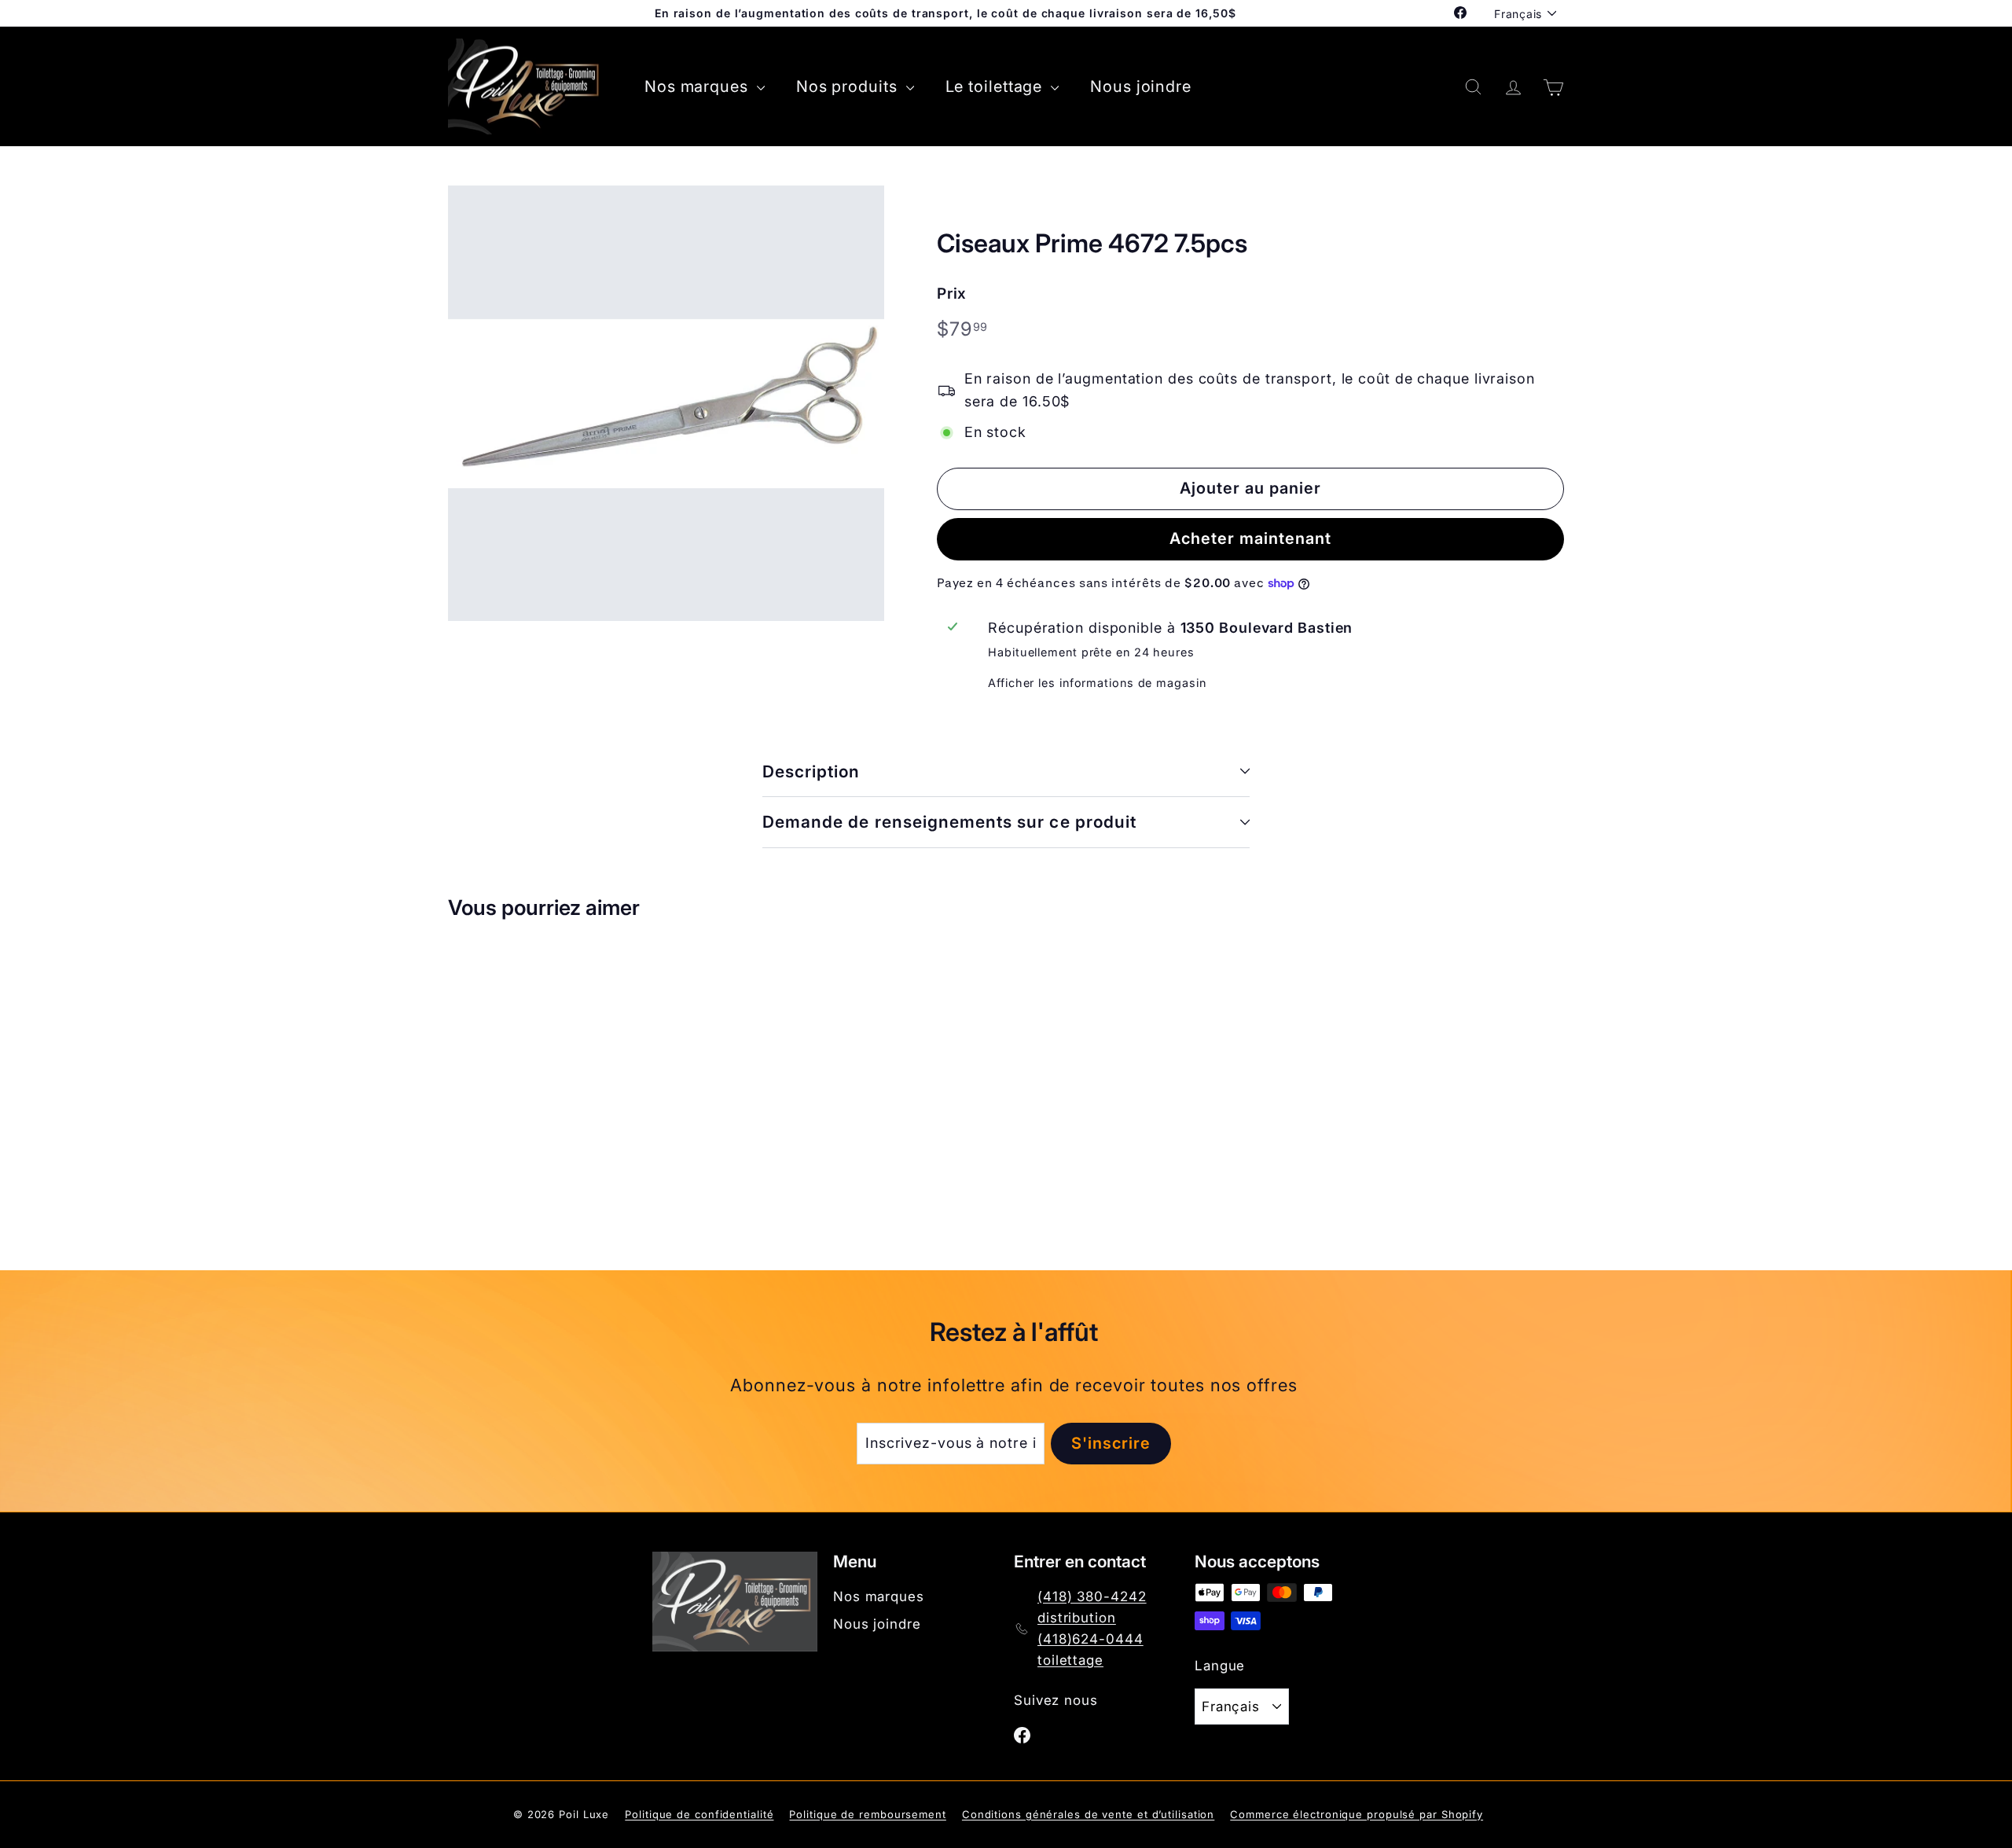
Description (811, 772)
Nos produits (849, 86)
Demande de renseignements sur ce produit (949, 822)
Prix (952, 294)
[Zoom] (666, 404)
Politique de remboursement (867, 1814)
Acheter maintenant (1250, 538)
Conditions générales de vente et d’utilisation (1088, 1814)
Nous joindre (1141, 86)
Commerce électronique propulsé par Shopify (1357, 1814)
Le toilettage (997, 86)
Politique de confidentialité (699, 1814)
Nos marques (699, 86)
